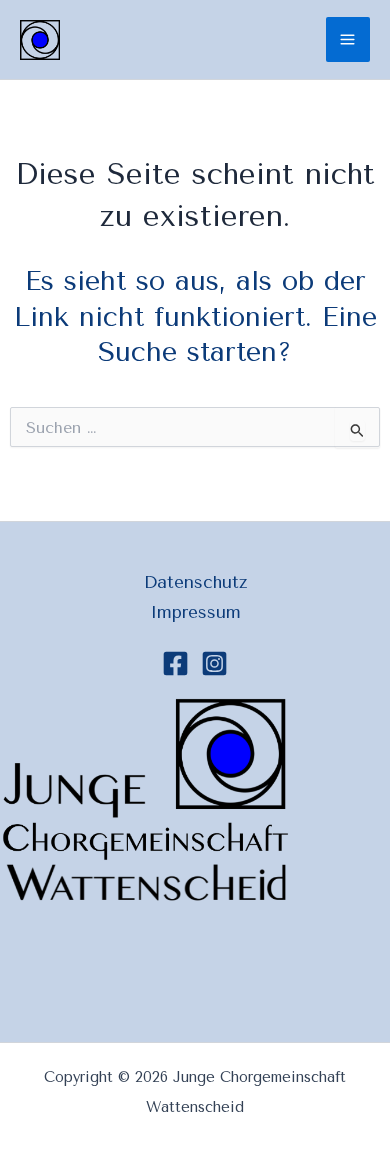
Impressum (195, 612)
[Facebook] (175, 663)
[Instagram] (214, 663)
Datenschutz (195, 582)
